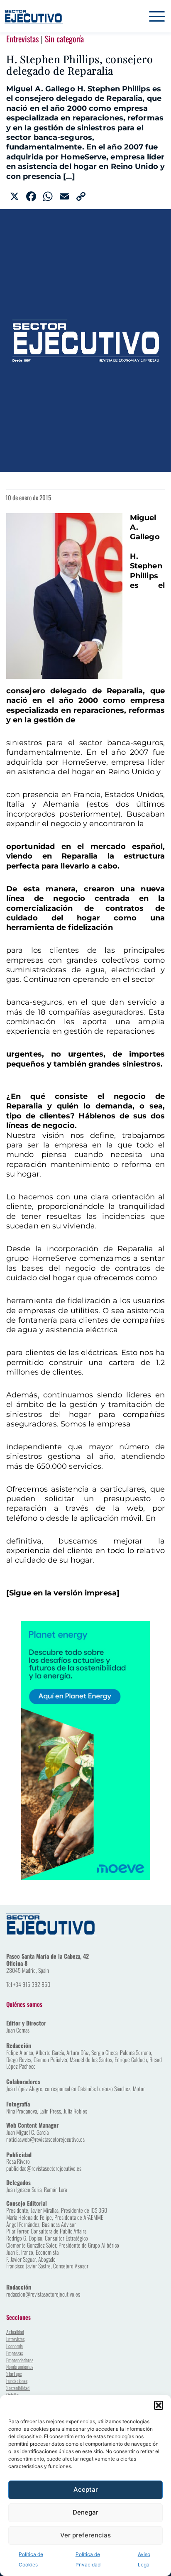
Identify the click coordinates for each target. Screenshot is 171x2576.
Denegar (85, 2512)
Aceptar (86, 2489)
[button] (159, 2405)
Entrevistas (22, 39)
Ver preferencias (85, 2535)
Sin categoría (64, 39)
